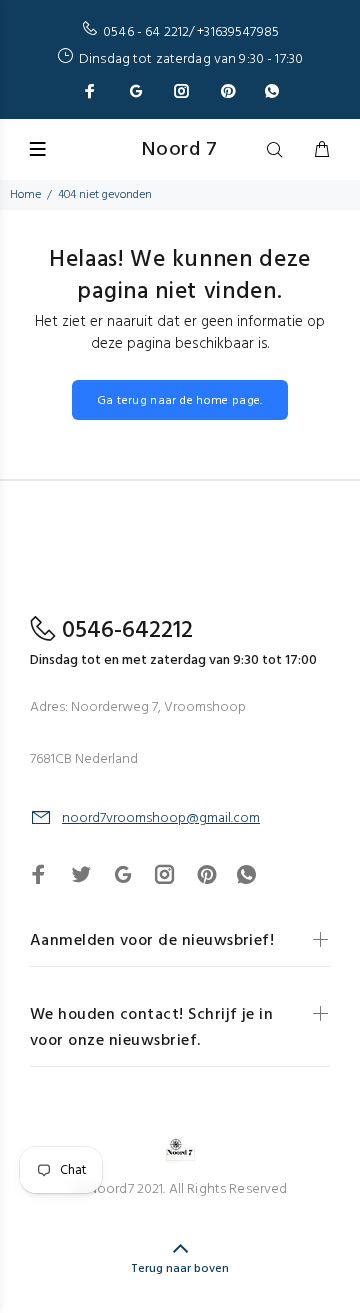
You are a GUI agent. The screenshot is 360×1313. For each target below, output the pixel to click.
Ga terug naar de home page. (180, 401)
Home (25, 195)
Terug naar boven (180, 1269)
